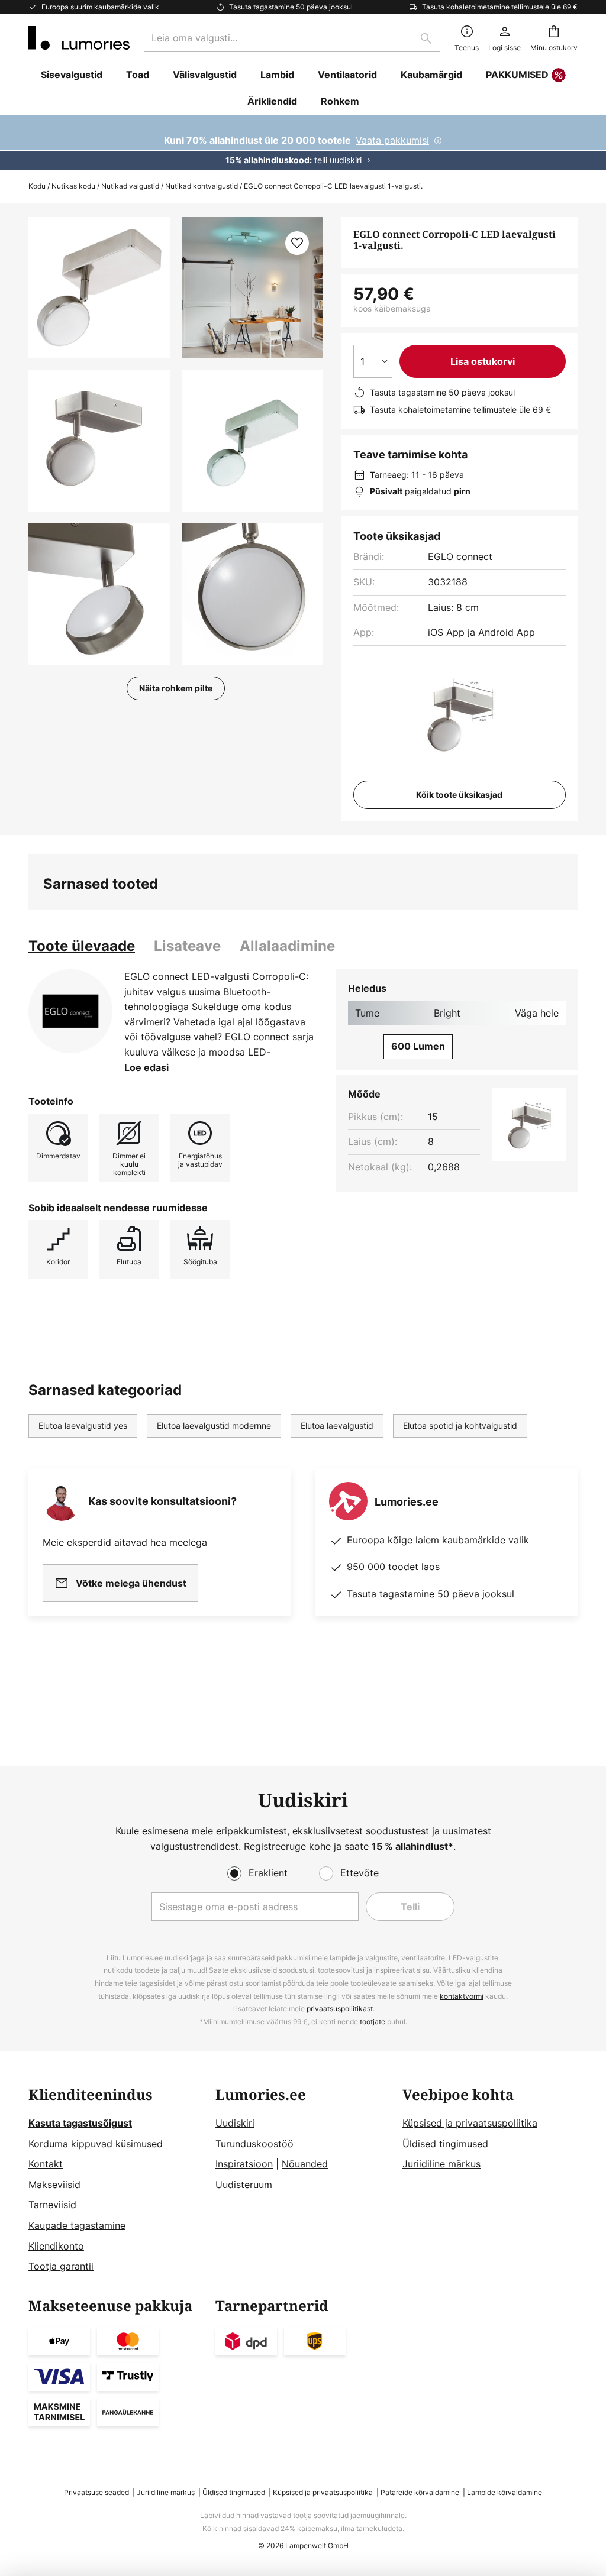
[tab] (82, 946)
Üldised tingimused (445, 2144)
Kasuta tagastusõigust (80, 2123)
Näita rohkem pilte (176, 688)
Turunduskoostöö (254, 2144)
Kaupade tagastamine (77, 2225)
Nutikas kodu (73, 186)
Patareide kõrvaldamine (420, 2492)
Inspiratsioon (244, 2164)
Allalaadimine (287, 946)
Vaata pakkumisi (392, 140)
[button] (99, 441)
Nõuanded (305, 2164)
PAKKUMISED (517, 75)
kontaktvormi (462, 1996)
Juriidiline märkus (441, 2164)
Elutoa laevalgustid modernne (214, 1425)
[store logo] (79, 38)
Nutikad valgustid (130, 186)
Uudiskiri (235, 2123)
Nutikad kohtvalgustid (202, 186)
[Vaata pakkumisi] (303, 143)
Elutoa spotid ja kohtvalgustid (460, 1425)
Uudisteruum (244, 2185)
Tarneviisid (52, 2205)
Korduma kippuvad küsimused (96, 2144)
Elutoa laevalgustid (337, 1425)
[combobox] (292, 38)
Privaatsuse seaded (96, 2492)
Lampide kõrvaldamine (505, 2492)
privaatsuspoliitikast (340, 2009)
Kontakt (46, 2164)
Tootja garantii (61, 2266)
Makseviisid (54, 2185)
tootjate (373, 2022)
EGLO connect (460, 556)
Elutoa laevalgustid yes (83, 1425)
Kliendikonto (56, 2246)
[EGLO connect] (70, 1011)
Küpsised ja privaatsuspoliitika (470, 2123)
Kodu (37, 186)
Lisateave (187, 946)
